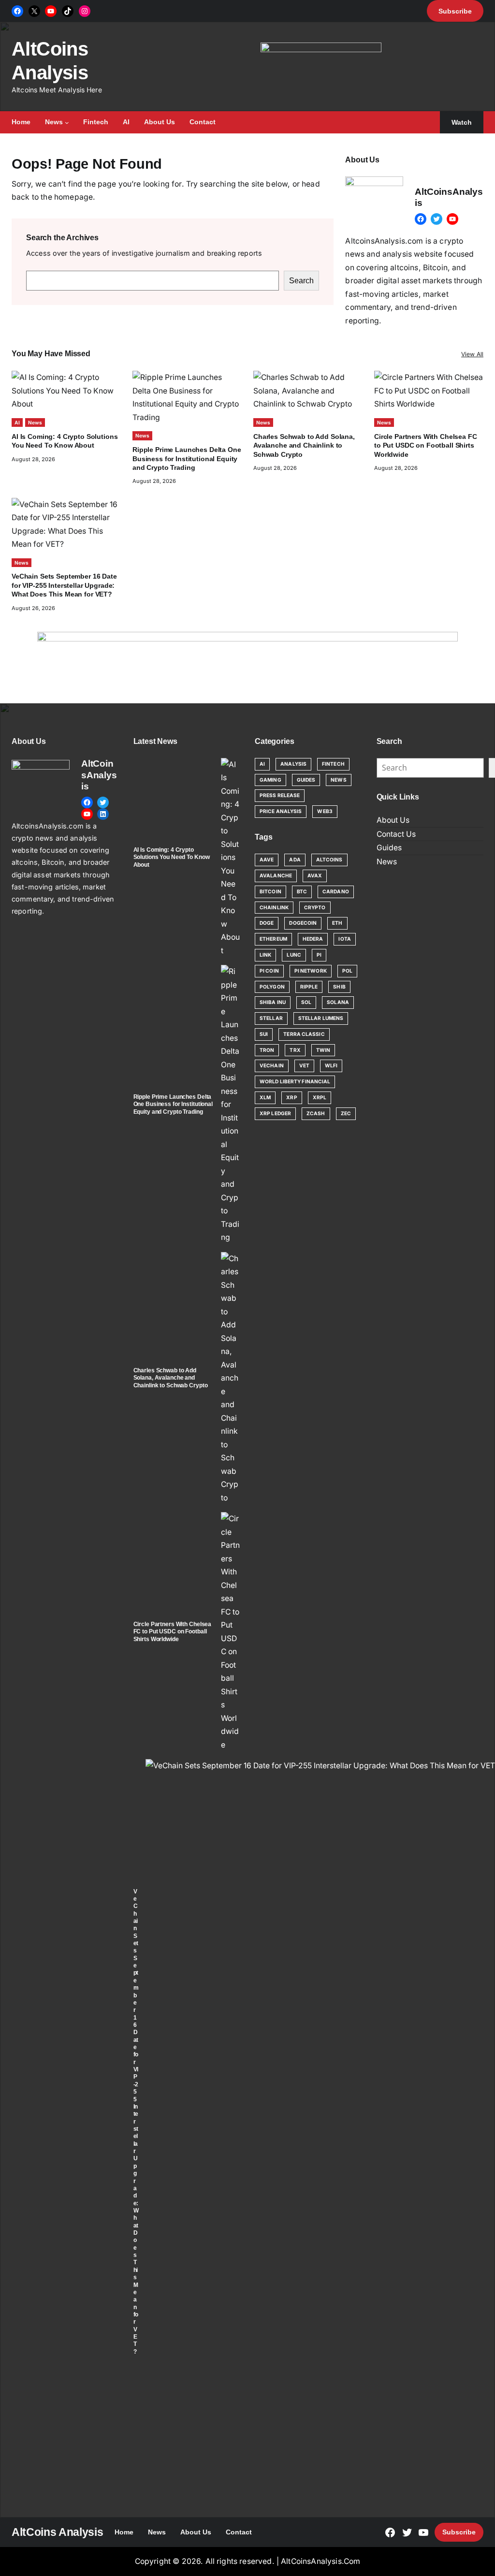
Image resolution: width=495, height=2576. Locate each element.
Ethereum (273, 939)
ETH (337, 923)
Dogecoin (303, 923)
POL (347, 971)
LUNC (294, 955)
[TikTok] (68, 11)
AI (17, 422)
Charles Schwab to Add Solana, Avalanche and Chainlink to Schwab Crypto (304, 445)
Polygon (272, 987)
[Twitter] (437, 219)
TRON (267, 1050)
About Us (393, 820)
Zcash (316, 1113)
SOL (306, 1002)
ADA (295, 859)
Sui (264, 1034)
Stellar (271, 1018)
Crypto (315, 907)
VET (304, 1065)
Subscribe (459, 2532)
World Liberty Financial (295, 1081)
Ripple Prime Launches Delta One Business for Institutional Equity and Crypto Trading (187, 458)
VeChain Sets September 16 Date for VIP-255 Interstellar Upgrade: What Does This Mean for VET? (64, 585)
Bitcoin (270, 891)
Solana (338, 1002)
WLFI (331, 1065)
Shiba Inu (273, 1002)
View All (472, 354)
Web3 (325, 811)
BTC (302, 891)
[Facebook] (17, 11)
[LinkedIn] (103, 814)
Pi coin (269, 971)
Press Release (280, 795)
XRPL (320, 1097)
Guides (306, 780)
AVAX (315, 875)
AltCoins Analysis (57, 2532)
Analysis (293, 764)
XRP (291, 1097)
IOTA (344, 939)
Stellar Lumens (321, 1018)
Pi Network (311, 971)
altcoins (329, 859)
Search (301, 281)
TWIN (323, 1050)
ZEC (346, 1113)
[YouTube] (51, 11)
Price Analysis (281, 811)
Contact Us (396, 834)
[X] (34, 11)
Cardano (336, 891)
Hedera (313, 939)
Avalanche (276, 875)
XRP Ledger (275, 1113)
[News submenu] (67, 123)
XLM (265, 1097)
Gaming (270, 780)
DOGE (267, 923)
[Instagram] (85, 11)
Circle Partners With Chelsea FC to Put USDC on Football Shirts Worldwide (426, 445)
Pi (319, 955)
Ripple (309, 987)
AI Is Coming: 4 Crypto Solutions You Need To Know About (172, 857)
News (35, 422)
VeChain (272, 1065)
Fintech (333, 764)
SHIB (339, 987)
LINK (265, 955)
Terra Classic (304, 1034)
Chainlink (274, 907)
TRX (295, 1050)
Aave (267, 859)
